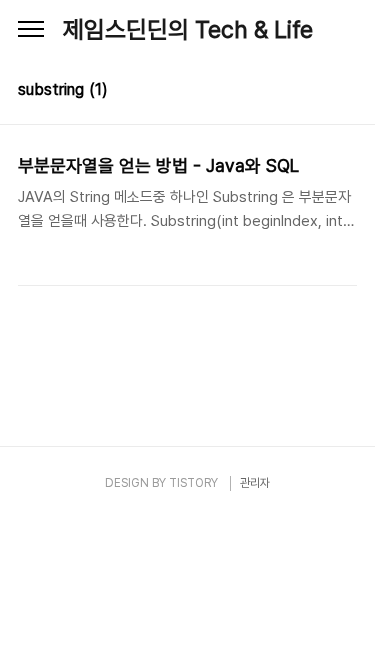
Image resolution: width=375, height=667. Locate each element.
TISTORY (193, 483)
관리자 (255, 483)
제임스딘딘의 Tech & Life (188, 29)
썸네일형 (317, 92)
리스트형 (345, 92)
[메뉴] (31, 30)
